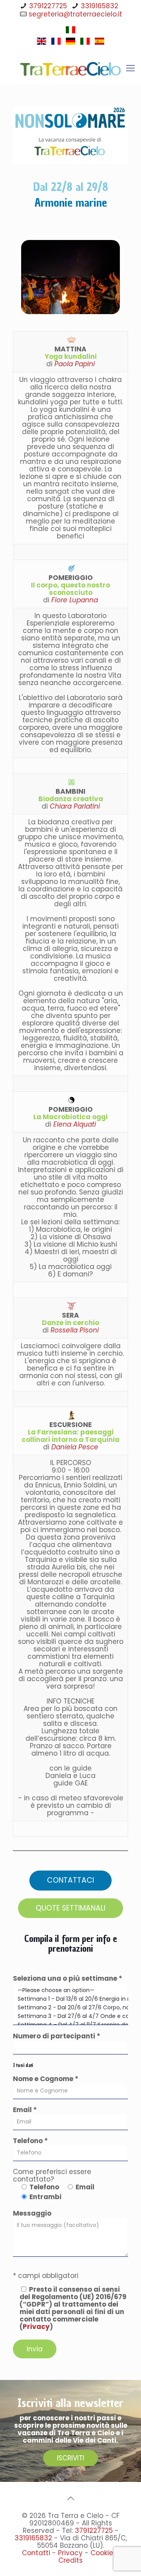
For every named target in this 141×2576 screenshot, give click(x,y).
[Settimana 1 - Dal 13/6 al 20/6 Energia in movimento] (70, 1999)
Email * (25, 2110)
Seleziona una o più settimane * (68, 1979)
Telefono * (30, 2141)
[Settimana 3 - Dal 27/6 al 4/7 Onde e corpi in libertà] (70, 2016)
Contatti (36, 2553)
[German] (70, 44)
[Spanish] (99, 44)
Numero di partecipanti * (57, 2037)
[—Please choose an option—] (70, 1991)
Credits (70, 2560)
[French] (56, 44)
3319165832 (99, 6)
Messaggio (32, 2214)
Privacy (36, 2327)
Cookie (102, 2553)
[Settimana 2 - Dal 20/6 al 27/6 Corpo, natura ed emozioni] (70, 2008)
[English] (42, 44)
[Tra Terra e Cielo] (70, 68)
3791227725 (48, 6)
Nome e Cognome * (46, 2079)
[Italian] (70, 32)
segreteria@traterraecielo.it (75, 14)
